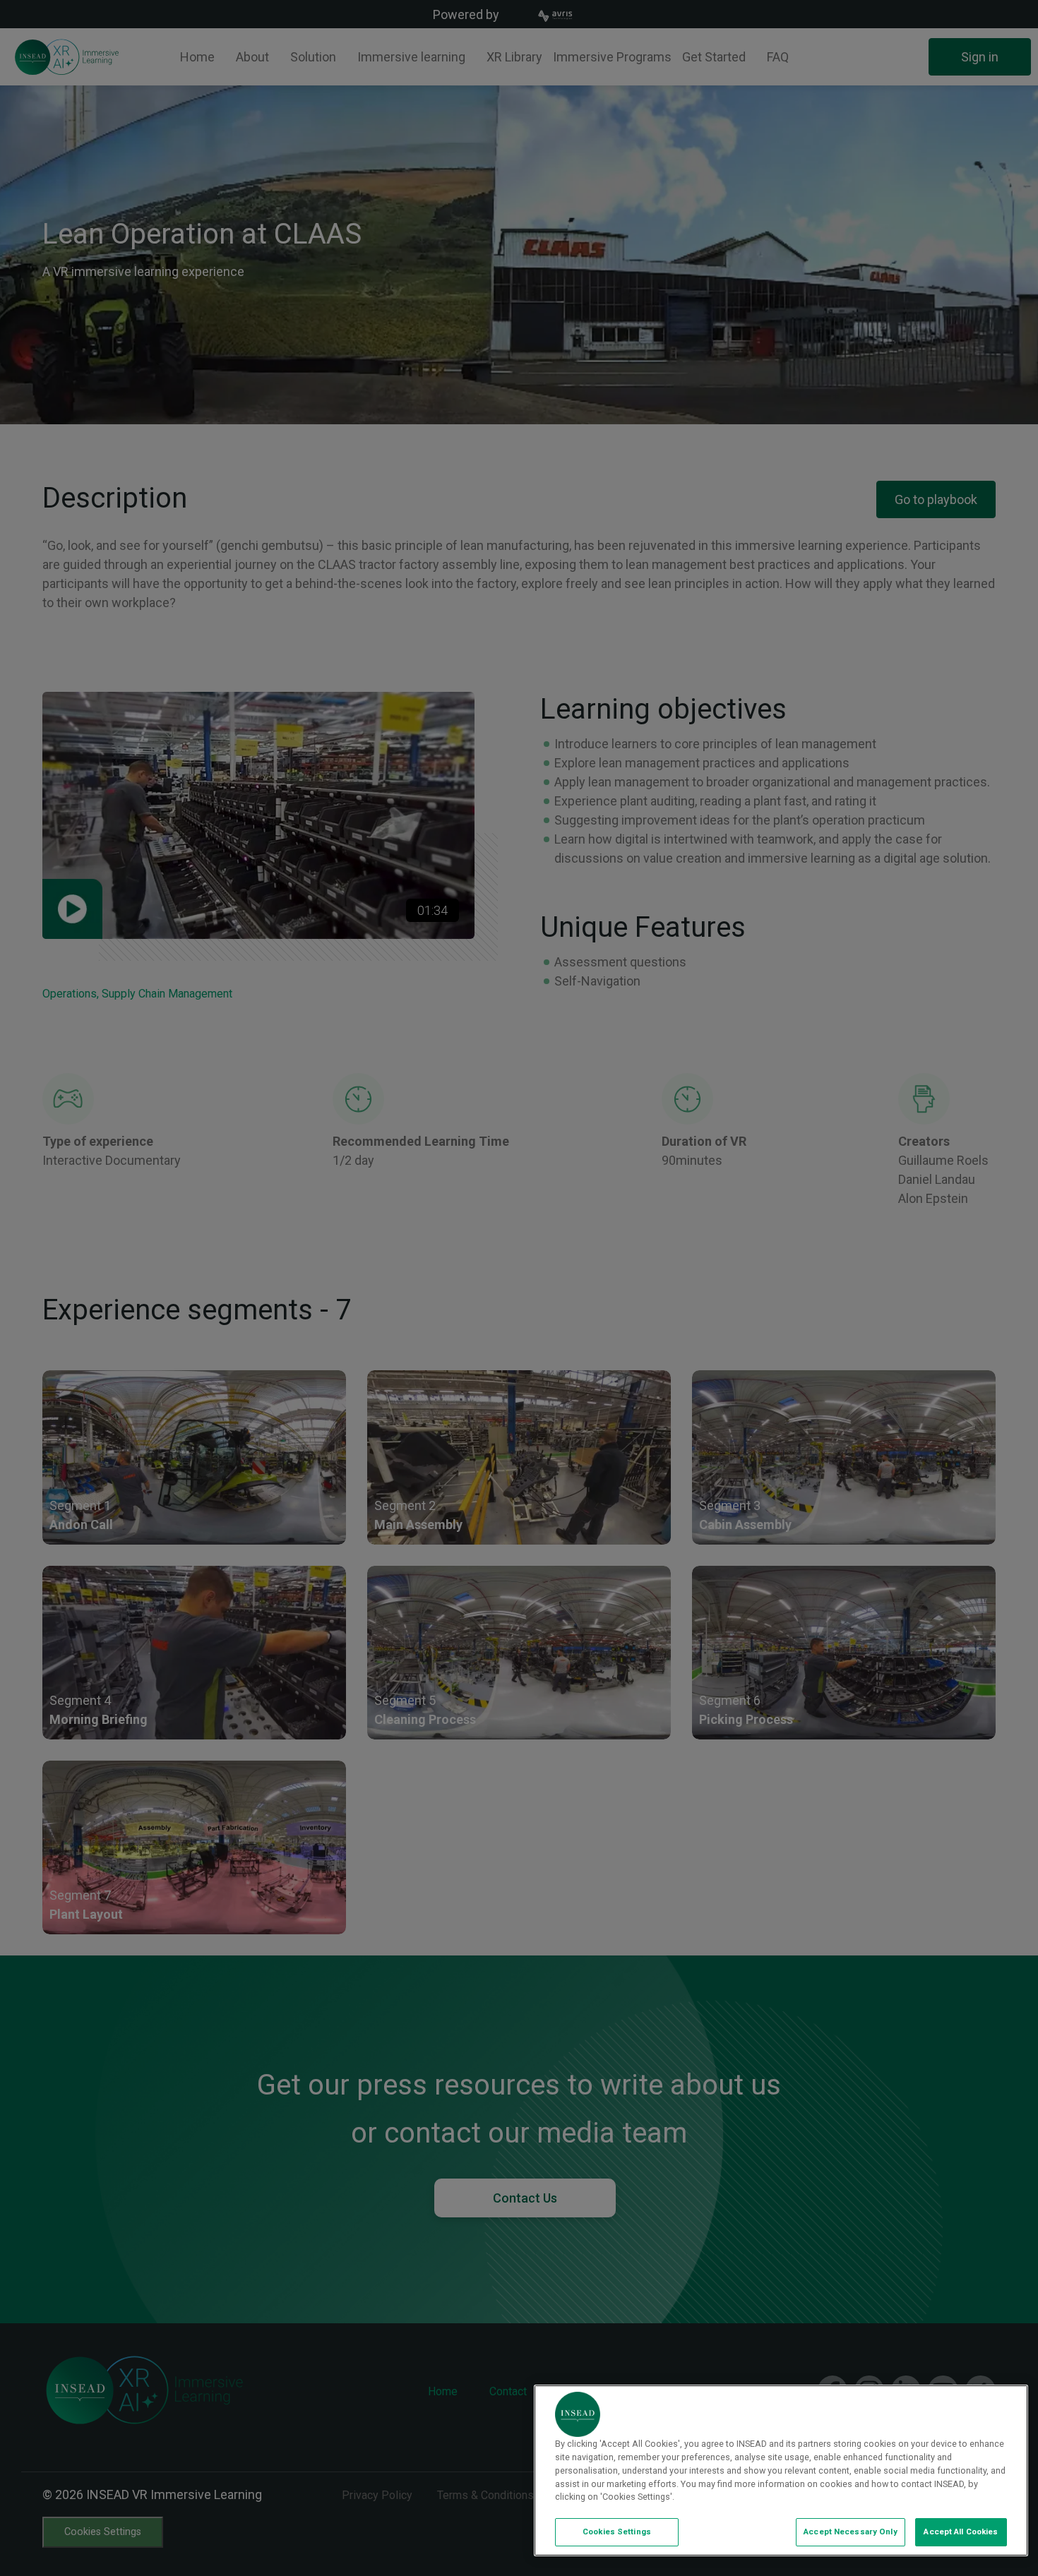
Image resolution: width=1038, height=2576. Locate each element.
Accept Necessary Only (850, 2532)
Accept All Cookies (961, 2532)
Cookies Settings (617, 2532)
